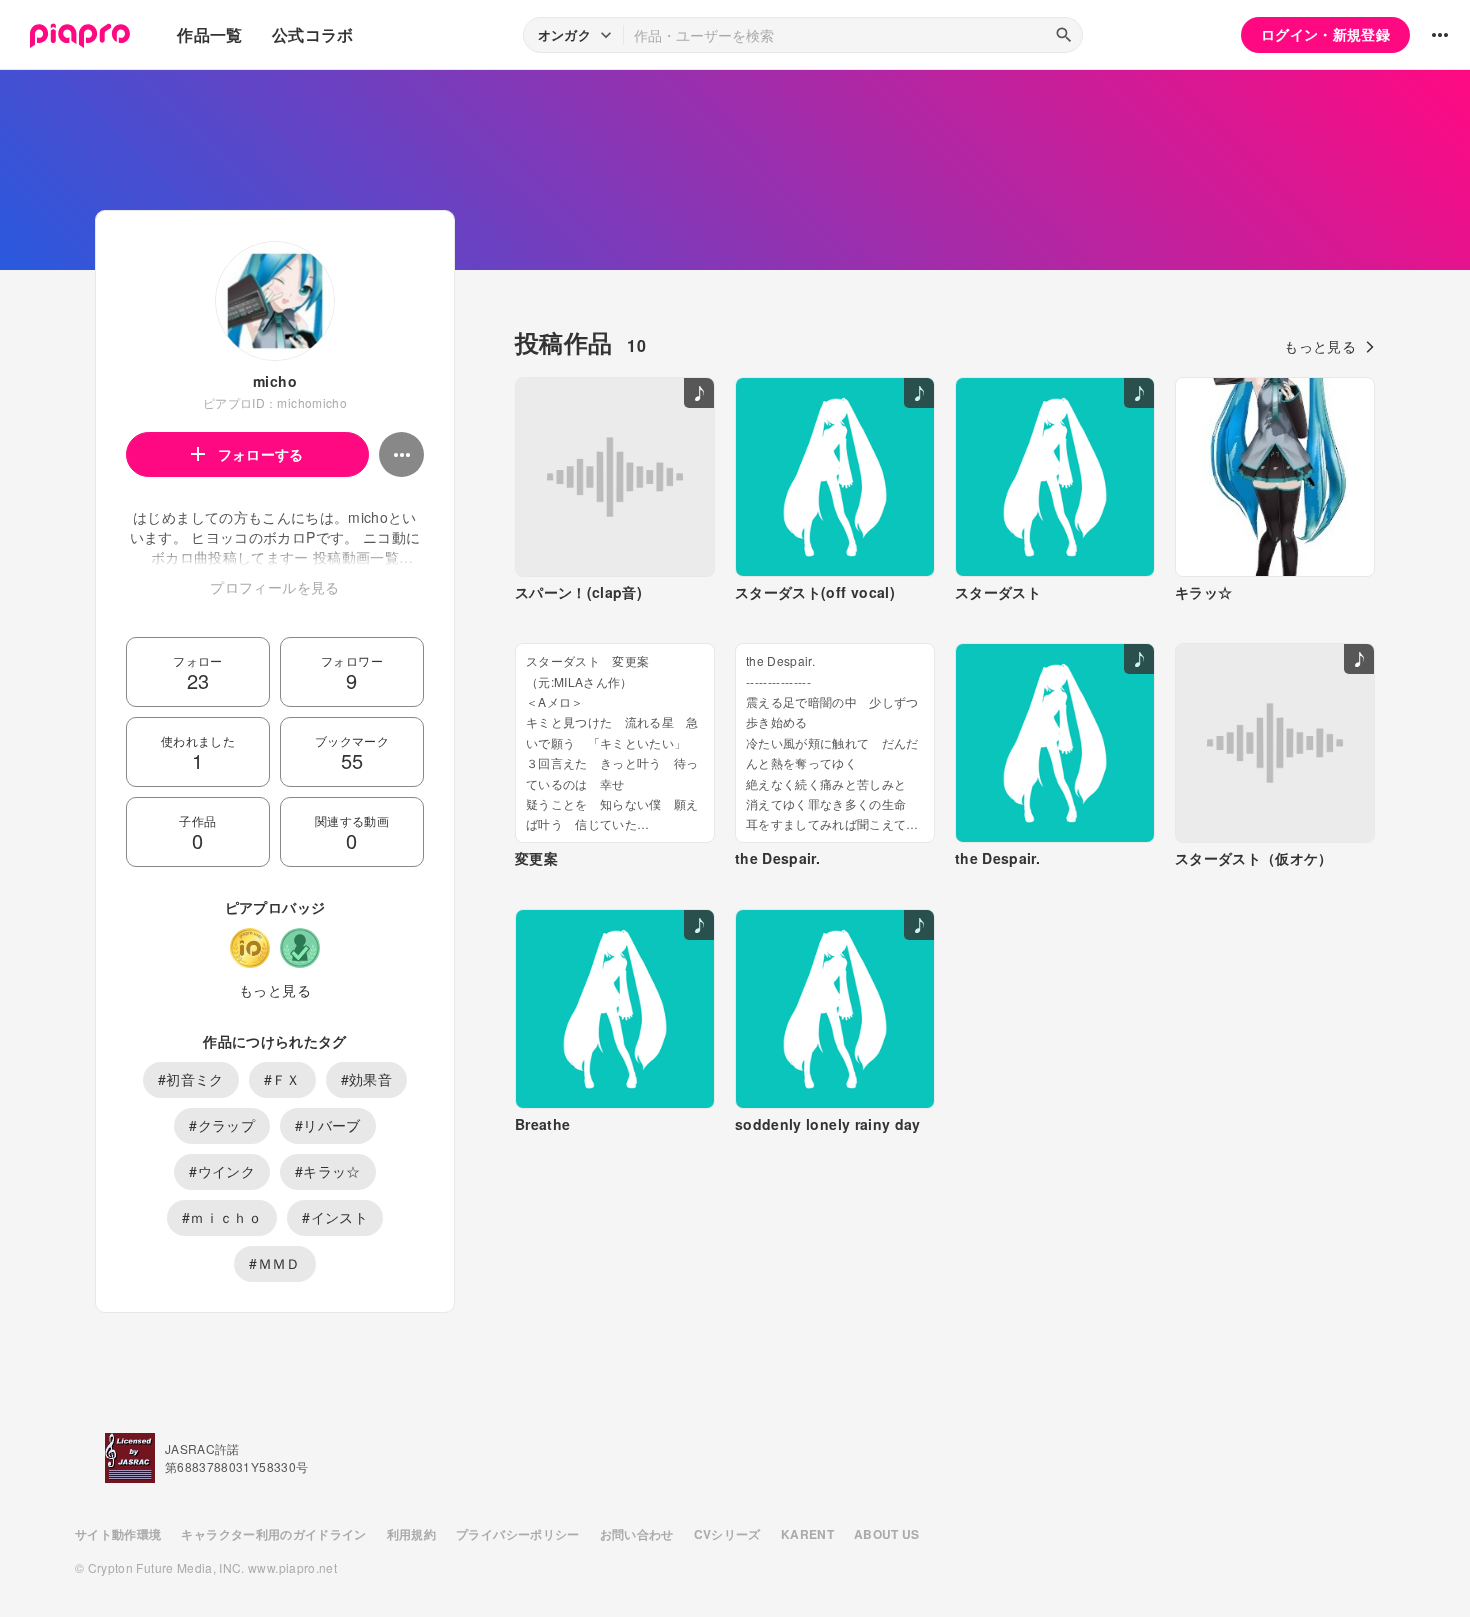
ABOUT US (887, 1534)
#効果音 (366, 1079)
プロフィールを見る (274, 587)
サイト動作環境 (118, 1534)
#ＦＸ (282, 1079)
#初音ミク (191, 1079)
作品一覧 (209, 34)
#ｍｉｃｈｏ (222, 1217)
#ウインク (222, 1171)
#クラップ (222, 1125)
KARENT (807, 1534)
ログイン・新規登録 (1325, 34)
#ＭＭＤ (274, 1263)
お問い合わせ (637, 1534)
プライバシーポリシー (518, 1534)
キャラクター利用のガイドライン (273, 1534)
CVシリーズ (727, 1534)
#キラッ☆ (328, 1171)
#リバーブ (328, 1125)
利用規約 (411, 1534)
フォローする (261, 454)
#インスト (335, 1217)
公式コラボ (313, 34)
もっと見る (275, 990)
